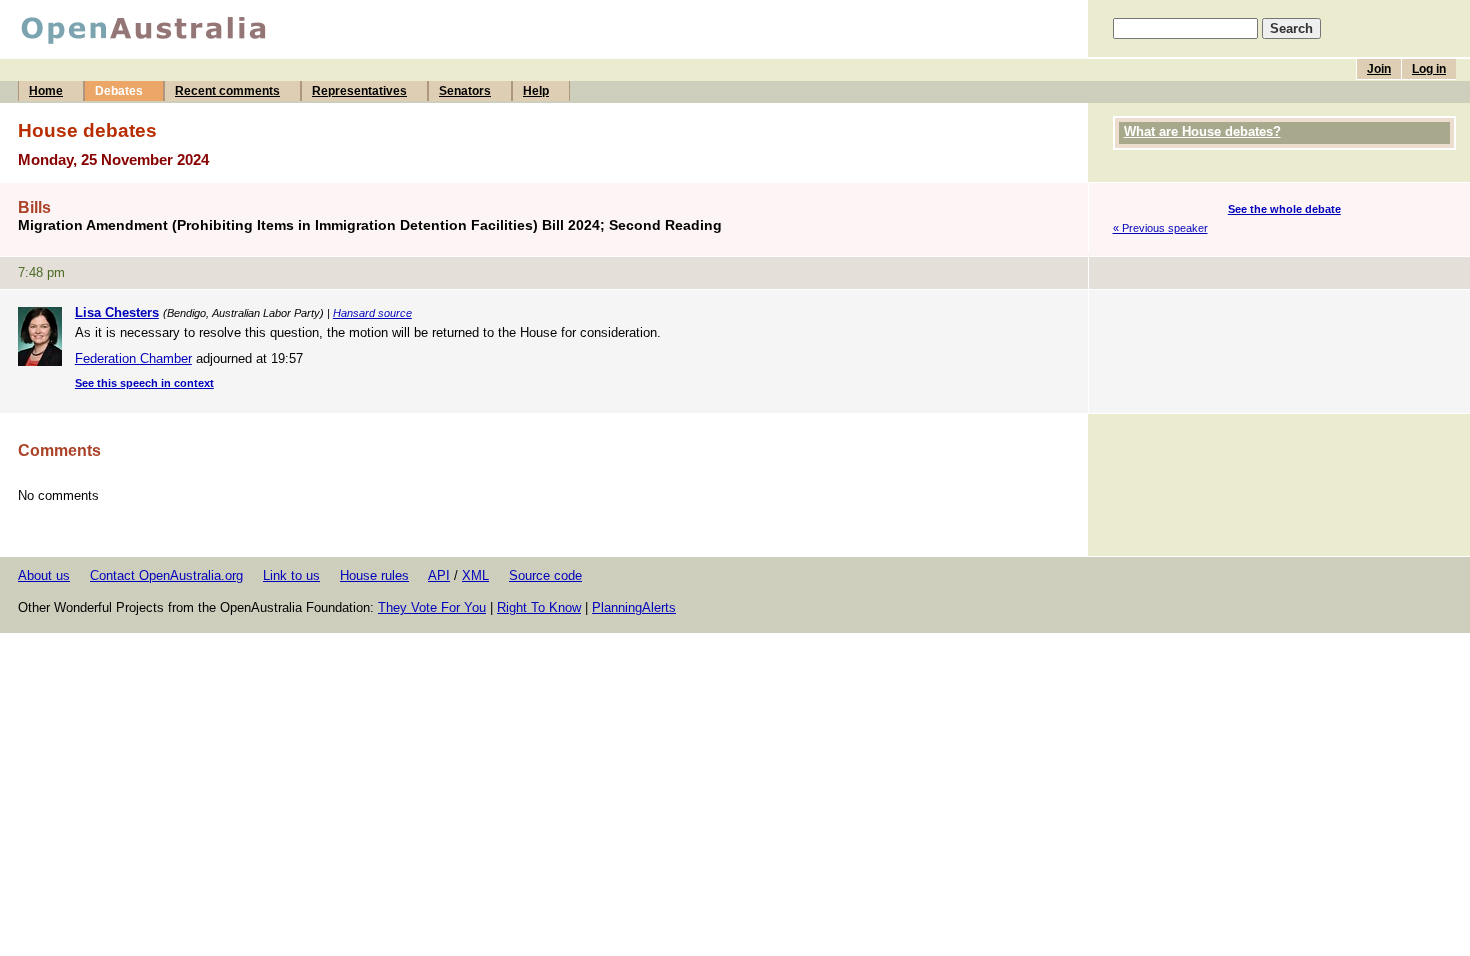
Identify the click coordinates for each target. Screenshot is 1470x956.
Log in (1429, 69)
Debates (119, 91)
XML (475, 575)
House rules (374, 575)
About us (44, 575)
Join (1379, 69)
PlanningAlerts (634, 607)
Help (536, 91)
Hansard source (372, 313)
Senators (465, 91)
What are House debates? (1202, 131)
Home (46, 91)
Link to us (291, 575)
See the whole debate (1284, 209)
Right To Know (539, 607)
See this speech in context (144, 383)
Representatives (359, 91)
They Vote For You (432, 607)
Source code (545, 575)
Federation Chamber (133, 358)
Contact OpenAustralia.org (166, 575)
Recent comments (227, 91)
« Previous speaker (1160, 228)
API (439, 575)
